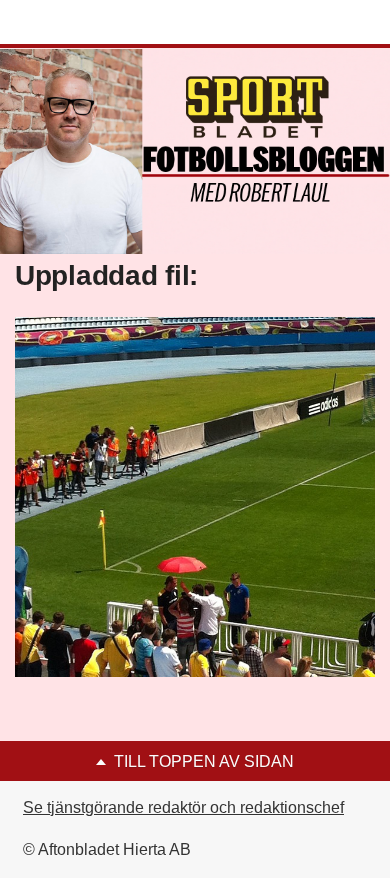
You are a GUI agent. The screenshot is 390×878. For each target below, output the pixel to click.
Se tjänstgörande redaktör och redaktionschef (183, 807)
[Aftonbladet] (90, 23)
